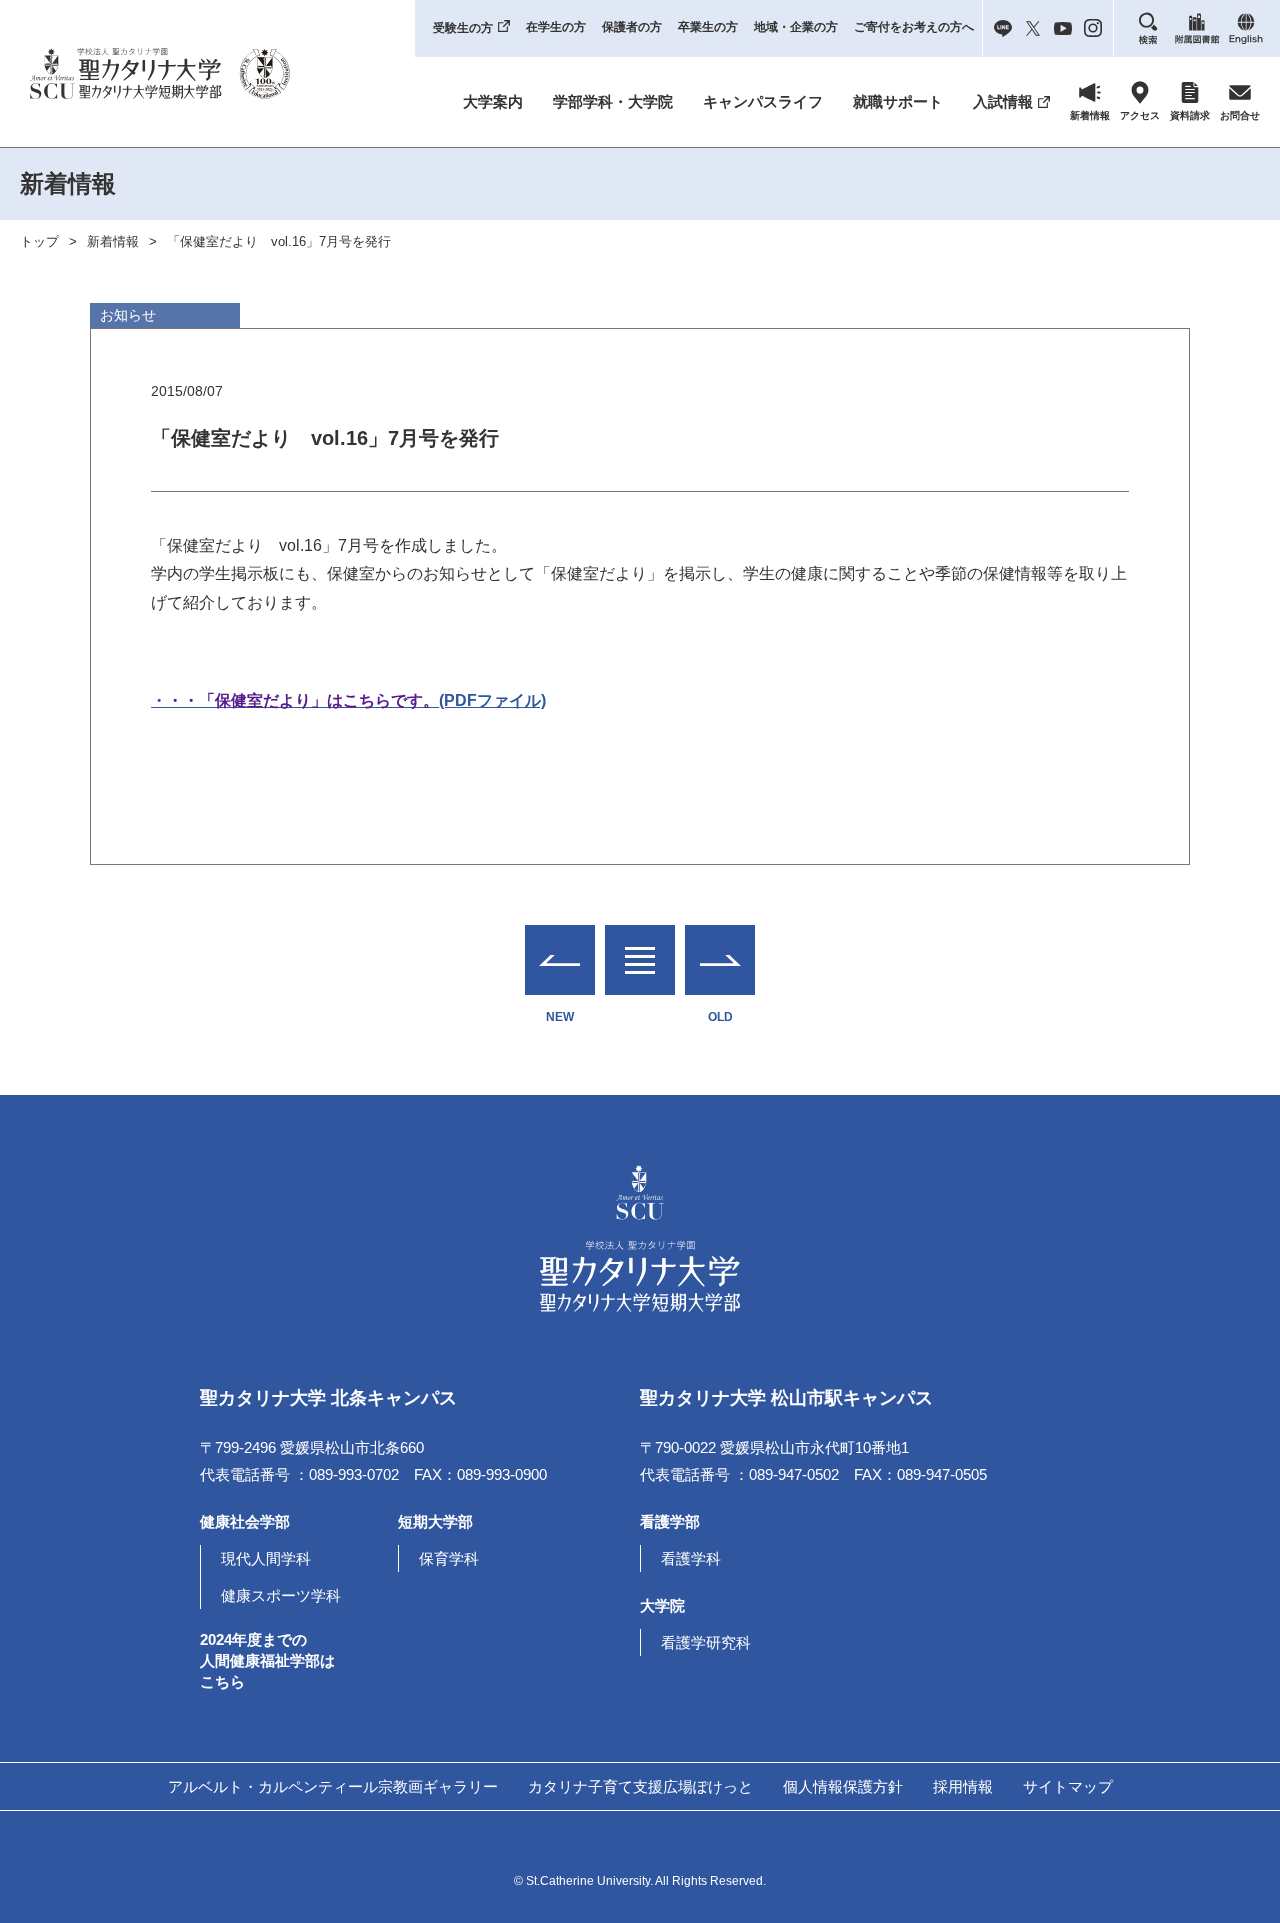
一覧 (640, 947)
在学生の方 (556, 27)
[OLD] (720, 960)
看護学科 (691, 1558)
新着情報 (113, 241)
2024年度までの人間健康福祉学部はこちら (267, 1660)
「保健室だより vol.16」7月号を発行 (279, 241)
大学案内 (493, 101)
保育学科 (449, 1558)
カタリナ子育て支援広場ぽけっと (640, 1786)
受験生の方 (463, 28)
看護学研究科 (706, 1642)
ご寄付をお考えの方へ (914, 27)
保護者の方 (632, 27)
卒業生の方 (708, 27)
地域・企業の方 (796, 27)
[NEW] (560, 960)
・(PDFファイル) (348, 700)
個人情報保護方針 (843, 1786)
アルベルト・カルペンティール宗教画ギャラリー (333, 1786)
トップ (39, 241)
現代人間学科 (266, 1558)
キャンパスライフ (763, 101)
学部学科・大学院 (613, 101)
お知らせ (128, 315)
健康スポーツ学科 (281, 1595)
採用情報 (963, 1786)
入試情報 (1003, 101)
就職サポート (898, 101)
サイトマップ (1068, 1786)
